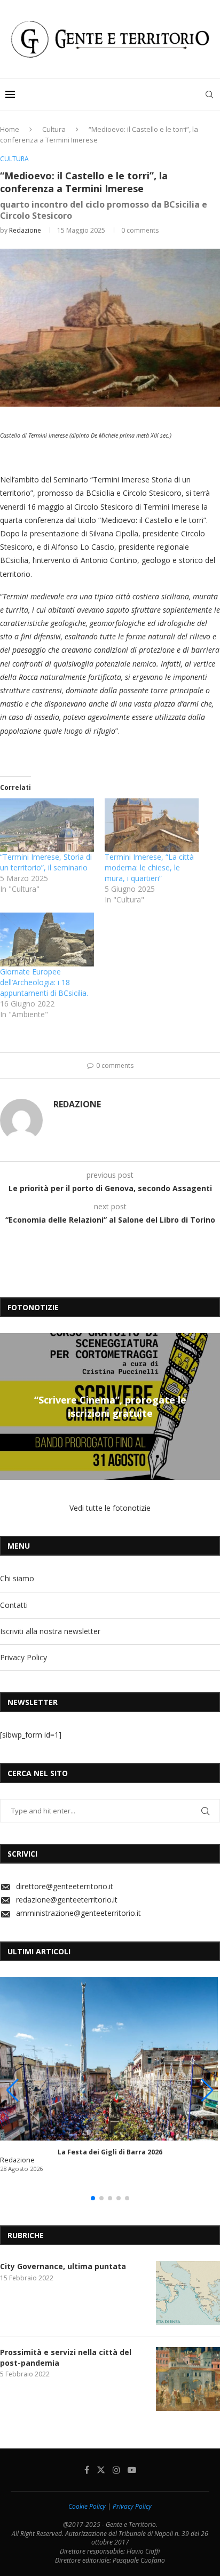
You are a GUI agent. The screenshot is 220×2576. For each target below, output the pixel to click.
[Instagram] (116, 2470)
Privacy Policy (23, 1657)
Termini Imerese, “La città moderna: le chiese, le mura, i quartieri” (149, 867)
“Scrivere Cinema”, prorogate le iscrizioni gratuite (110, 1406)
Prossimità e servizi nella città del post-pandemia (66, 2357)
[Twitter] (101, 2470)
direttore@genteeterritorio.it (65, 1886)
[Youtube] (132, 2470)
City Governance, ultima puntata (63, 2266)
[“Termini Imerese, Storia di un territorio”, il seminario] (47, 825)
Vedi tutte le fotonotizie (110, 1508)
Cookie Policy (87, 2506)
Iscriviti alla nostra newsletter (50, 1631)
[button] (10, 1406)
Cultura (54, 129)
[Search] (209, 94)
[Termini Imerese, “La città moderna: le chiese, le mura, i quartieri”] (152, 825)
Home (10, 129)
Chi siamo (17, 1578)
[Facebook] (87, 2470)
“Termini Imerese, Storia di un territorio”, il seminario (46, 862)
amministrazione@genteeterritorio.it (78, 1913)
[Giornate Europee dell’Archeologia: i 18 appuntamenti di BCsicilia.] (47, 940)
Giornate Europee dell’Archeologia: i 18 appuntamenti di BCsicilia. (44, 982)
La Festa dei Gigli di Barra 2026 (110, 2152)
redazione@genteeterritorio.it (67, 1900)
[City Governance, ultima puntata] (188, 2293)
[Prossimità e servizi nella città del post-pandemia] (188, 2379)
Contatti (14, 1605)
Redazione (25, 230)
